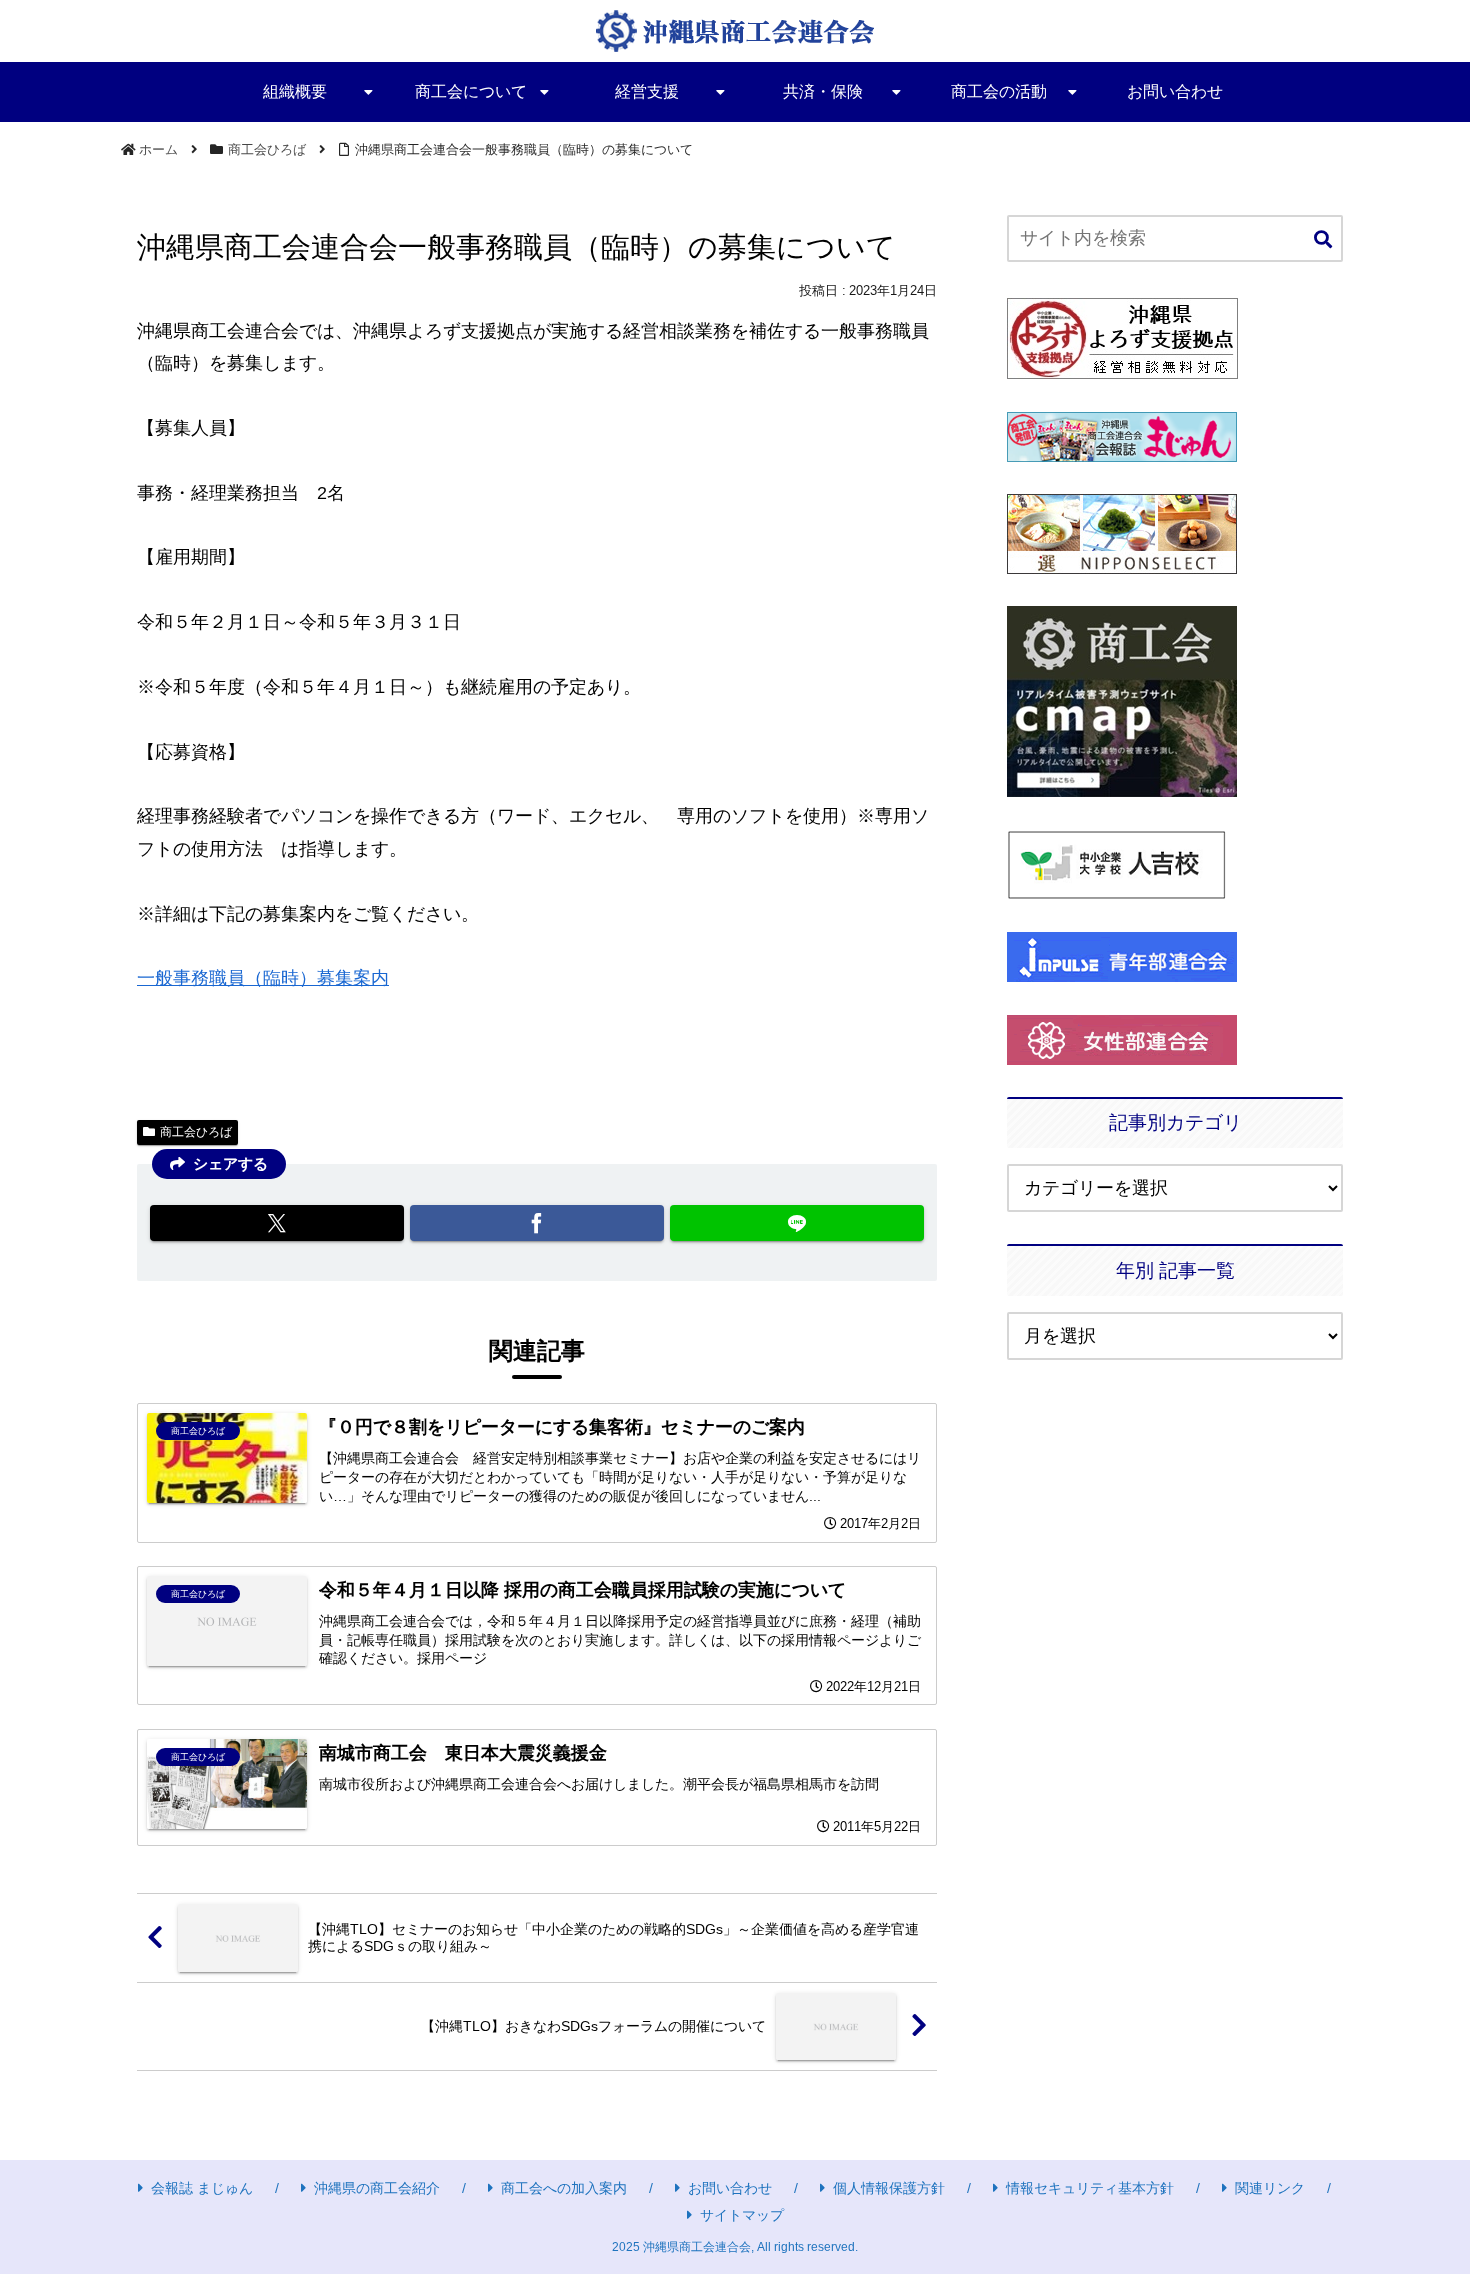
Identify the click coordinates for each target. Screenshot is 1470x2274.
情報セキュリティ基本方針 (1090, 2188)
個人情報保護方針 (889, 2188)
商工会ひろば (196, 1132)
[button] (1323, 240)
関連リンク (1270, 2188)
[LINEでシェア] (797, 1223)
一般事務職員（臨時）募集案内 (263, 978)
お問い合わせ (730, 2188)
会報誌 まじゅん (202, 2188)
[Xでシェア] (277, 1223)
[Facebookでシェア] (537, 1223)
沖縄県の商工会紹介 (377, 2188)
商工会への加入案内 (564, 2188)
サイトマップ (742, 2215)
